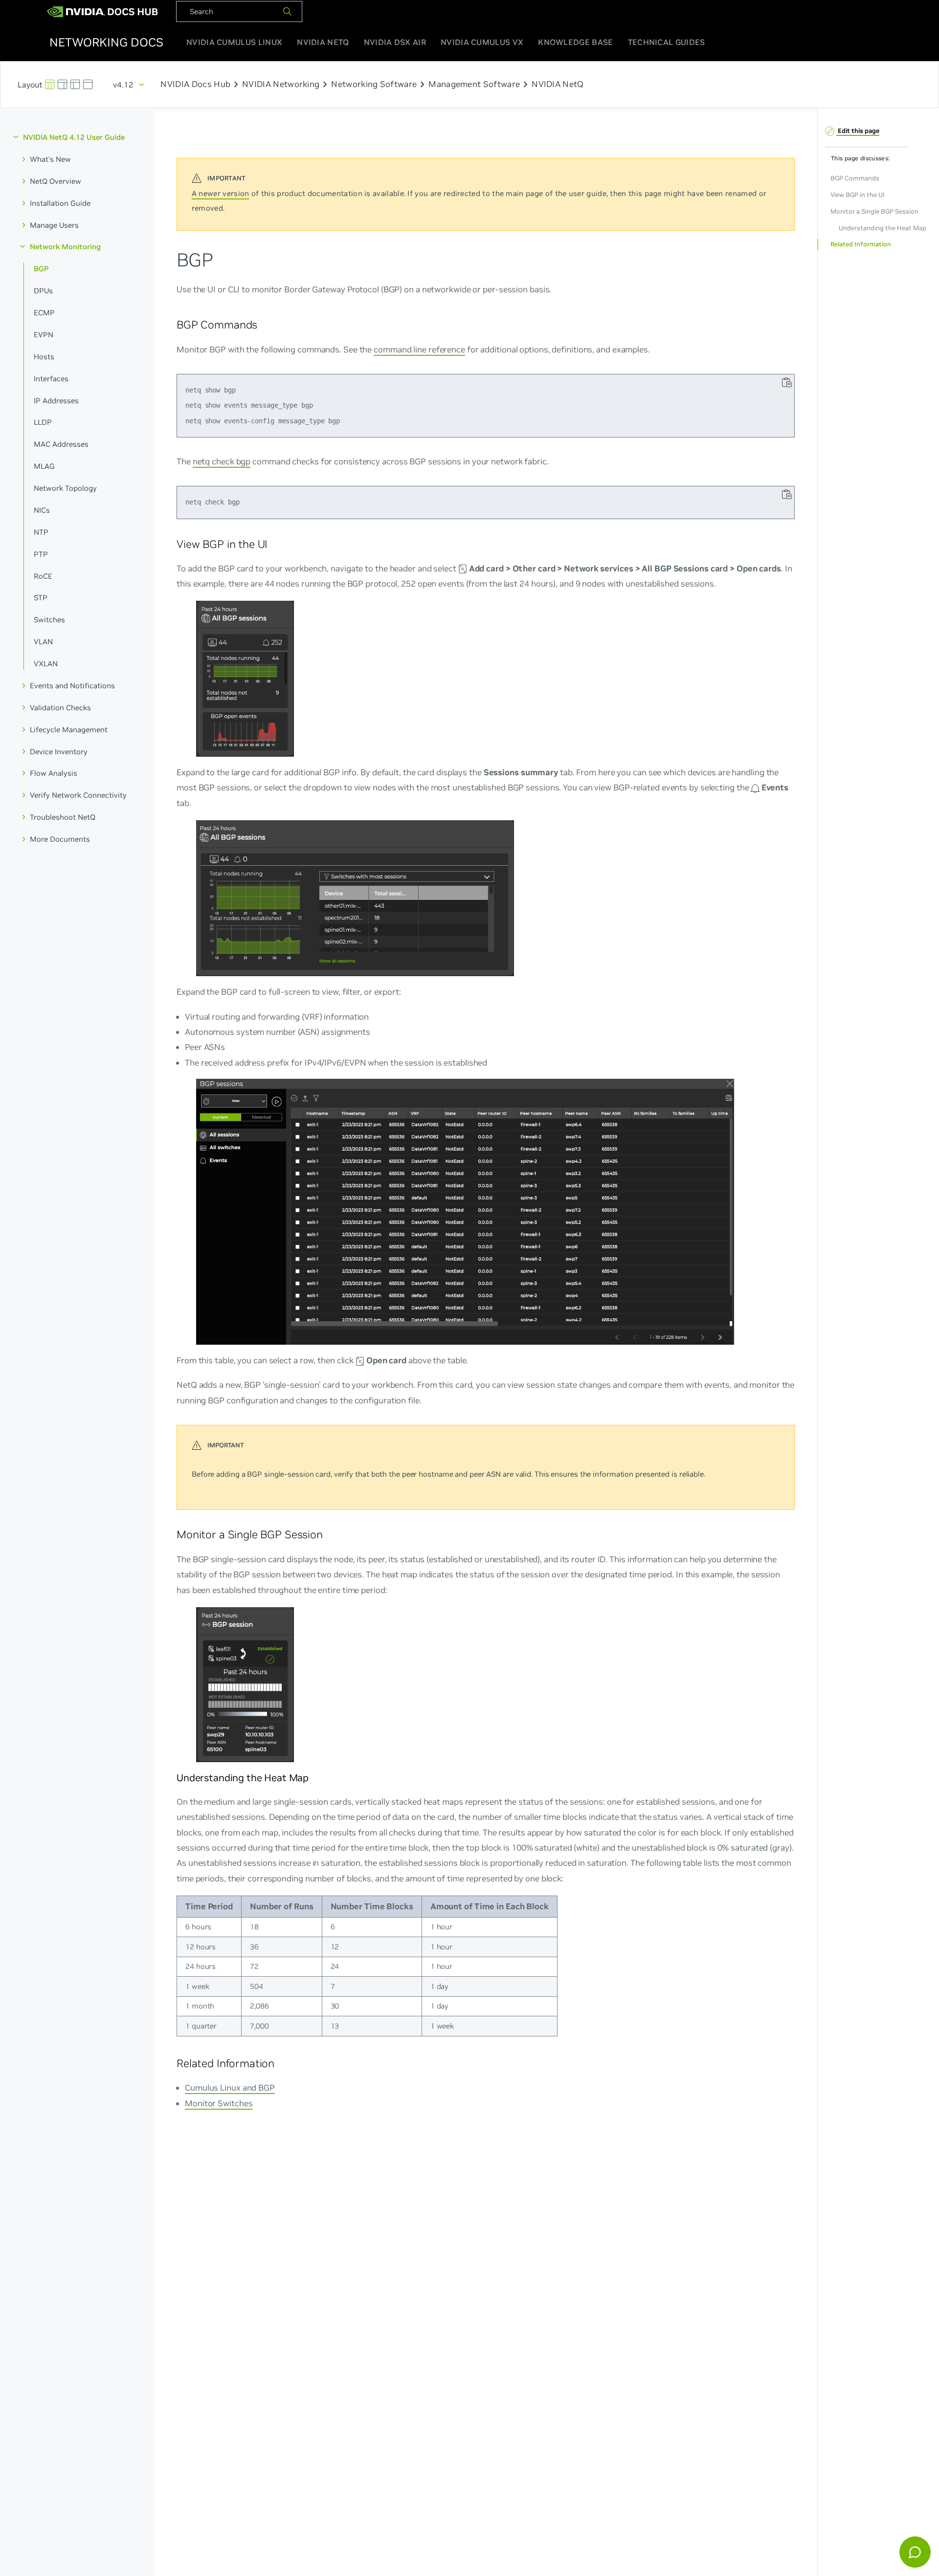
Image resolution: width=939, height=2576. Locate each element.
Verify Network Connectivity (78, 795)
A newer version (221, 193)
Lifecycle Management (69, 729)
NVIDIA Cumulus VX (482, 42)
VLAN (43, 642)
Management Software (474, 85)
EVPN (44, 335)
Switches (49, 620)
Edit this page (858, 130)
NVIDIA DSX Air (395, 42)
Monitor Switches (219, 2103)
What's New (50, 159)
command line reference (419, 349)
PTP (41, 554)
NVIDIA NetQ (323, 42)
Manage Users (54, 225)
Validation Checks (60, 707)
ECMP (44, 313)
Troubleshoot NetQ (63, 817)
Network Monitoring (65, 247)
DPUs (43, 291)
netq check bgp (222, 461)
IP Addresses (56, 400)
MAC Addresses (61, 444)
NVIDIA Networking (281, 85)
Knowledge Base (575, 42)
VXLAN (46, 664)
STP (41, 598)
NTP (41, 532)
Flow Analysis (54, 773)
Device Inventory (59, 751)
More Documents (60, 839)
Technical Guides (667, 42)
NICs (42, 510)
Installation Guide (60, 203)
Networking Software (374, 85)
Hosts (44, 356)
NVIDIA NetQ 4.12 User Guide (74, 137)
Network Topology (65, 488)
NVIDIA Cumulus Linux (234, 42)
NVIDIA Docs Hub (195, 85)
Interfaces (51, 378)
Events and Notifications (72, 686)
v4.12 (123, 85)
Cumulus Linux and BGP (230, 2087)
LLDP (43, 422)
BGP (41, 269)
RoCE (43, 576)
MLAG (44, 466)
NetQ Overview (56, 181)
